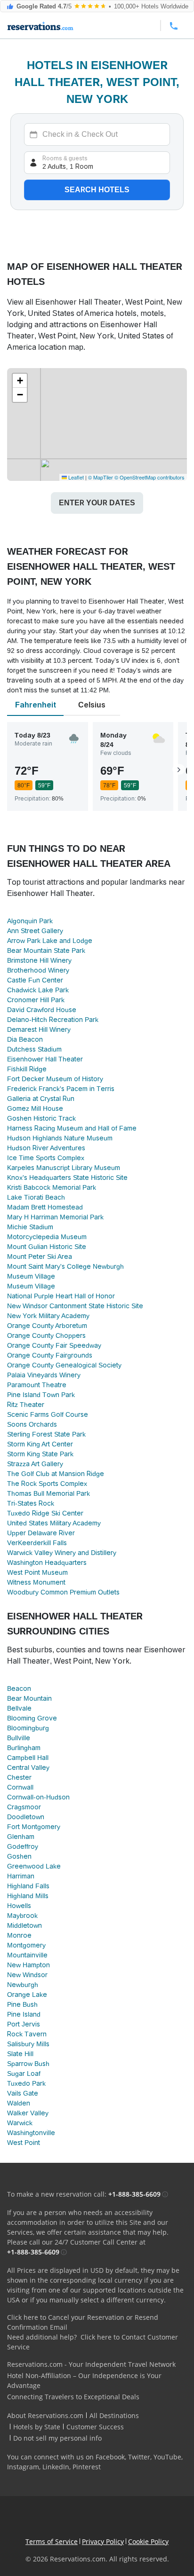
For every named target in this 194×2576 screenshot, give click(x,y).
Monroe (19, 1935)
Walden (19, 2103)
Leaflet (75, 477)
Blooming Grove (32, 1718)
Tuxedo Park (26, 2083)
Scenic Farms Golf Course (48, 1414)
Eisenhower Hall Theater (45, 1059)
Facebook (110, 2457)
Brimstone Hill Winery (39, 960)
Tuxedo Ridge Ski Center (45, 1513)
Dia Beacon (25, 1039)
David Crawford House (42, 1010)
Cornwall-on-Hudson (38, 1797)
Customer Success (95, 2427)
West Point (24, 2143)
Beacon (19, 1689)
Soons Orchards (32, 1424)
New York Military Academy (48, 1316)
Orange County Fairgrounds (50, 1355)
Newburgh (23, 1985)
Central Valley (28, 1767)
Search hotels (97, 190)
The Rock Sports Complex (47, 1484)
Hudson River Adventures (46, 1148)
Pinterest (87, 2467)
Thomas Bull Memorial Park (48, 1493)
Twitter (139, 2457)
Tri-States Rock (31, 1503)
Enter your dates (97, 503)
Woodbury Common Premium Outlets (63, 1592)
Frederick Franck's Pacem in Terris (61, 1089)
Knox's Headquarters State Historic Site (67, 1178)
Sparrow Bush (28, 2064)
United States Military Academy (54, 1523)
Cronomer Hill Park (36, 1000)
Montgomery (26, 1945)
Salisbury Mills (28, 2044)
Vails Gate (23, 2093)
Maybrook (22, 1916)
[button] (20, 381)
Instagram (23, 2467)
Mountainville (27, 1955)
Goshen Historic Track (41, 1118)
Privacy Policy (103, 2541)
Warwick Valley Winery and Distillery (62, 1553)
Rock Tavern (27, 2034)
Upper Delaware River (41, 1533)
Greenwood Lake (34, 1866)
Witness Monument (36, 1582)
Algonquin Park (30, 921)
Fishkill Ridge (27, 1069)
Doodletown (26, 1817)
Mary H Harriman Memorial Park (55, 1217)
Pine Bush (22, 2004)
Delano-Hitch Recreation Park (53, 1020)
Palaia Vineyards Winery (44, 1375)
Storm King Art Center (40, 1444)
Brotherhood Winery (38, 970)
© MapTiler (101, 477)
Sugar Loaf (24, 2073)
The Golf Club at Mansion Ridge (56, 1474)
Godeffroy (23, 1846)
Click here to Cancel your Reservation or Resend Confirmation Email (83, 2322)
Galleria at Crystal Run (41, 1099)
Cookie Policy (148, 2541)
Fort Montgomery (34, 1827)
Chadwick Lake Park (38, 990)
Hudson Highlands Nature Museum (60, 1138)
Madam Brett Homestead (45, 1207)
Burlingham (24, 1748)
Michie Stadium (30, 1227)
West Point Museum (37, 1572)
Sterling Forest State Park (46, 1434)
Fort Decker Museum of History (55, 1079)
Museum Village (31, 1276)
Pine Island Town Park (41, 1395)
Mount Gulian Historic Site (47, 1247)
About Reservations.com (45, 2415)
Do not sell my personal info (57, 2438)
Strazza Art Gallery (35, 1464)
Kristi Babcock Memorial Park (52, 1187)
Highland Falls (28, 1886)
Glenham (21, 1837)
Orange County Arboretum (47, 1326)
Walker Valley (28, 2113)
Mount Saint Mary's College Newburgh (65, 1266)
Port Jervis (24, 2024)
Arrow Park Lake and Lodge (50, 941)
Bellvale (19, 1708)
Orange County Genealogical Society (64, 1365)
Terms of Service (52, 2541)
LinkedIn (56, 2467)
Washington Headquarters (47, 1563)
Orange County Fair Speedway (54, 1345)
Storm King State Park (40, 1454)
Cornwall (20, 1787)
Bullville (19, 1738)
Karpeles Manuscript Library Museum (64, 1168)
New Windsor (27, 1975)
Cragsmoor (24, 1807)
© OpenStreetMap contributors (150, 477)
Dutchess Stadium (34, 1049)
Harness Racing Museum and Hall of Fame (72, 1128)
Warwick (20, 2123)
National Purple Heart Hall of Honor (61, 1296)
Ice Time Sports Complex (46, 1158)
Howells (19, 1906)
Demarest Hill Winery (39, 1029)
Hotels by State (37, 2427)
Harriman (21, 1876)
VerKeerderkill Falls (37, 1543)
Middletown (24, 1925)
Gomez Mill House (35, 1108)
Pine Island (24, 2014)
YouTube (167, 2457)
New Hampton (28, 1965)
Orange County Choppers (46, 1335)
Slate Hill (20, 2054)
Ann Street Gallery (35, 931)
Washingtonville (31, 2133)
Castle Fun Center (35, 980)
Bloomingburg (28, 1728)
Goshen (19, 1856)
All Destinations (114, 2415)
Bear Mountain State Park (46, 950)
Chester (19, 1777)
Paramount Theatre (37, 1385)
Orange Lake (27, 1995)
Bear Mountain (29, 1698)
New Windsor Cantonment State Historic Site (75, 1306)
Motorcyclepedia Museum (47, 1237)
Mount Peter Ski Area (40, 1257)
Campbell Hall (28, 1758)
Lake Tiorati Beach (36, 1197)
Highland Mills (28, 1896)
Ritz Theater (26, 1405)
